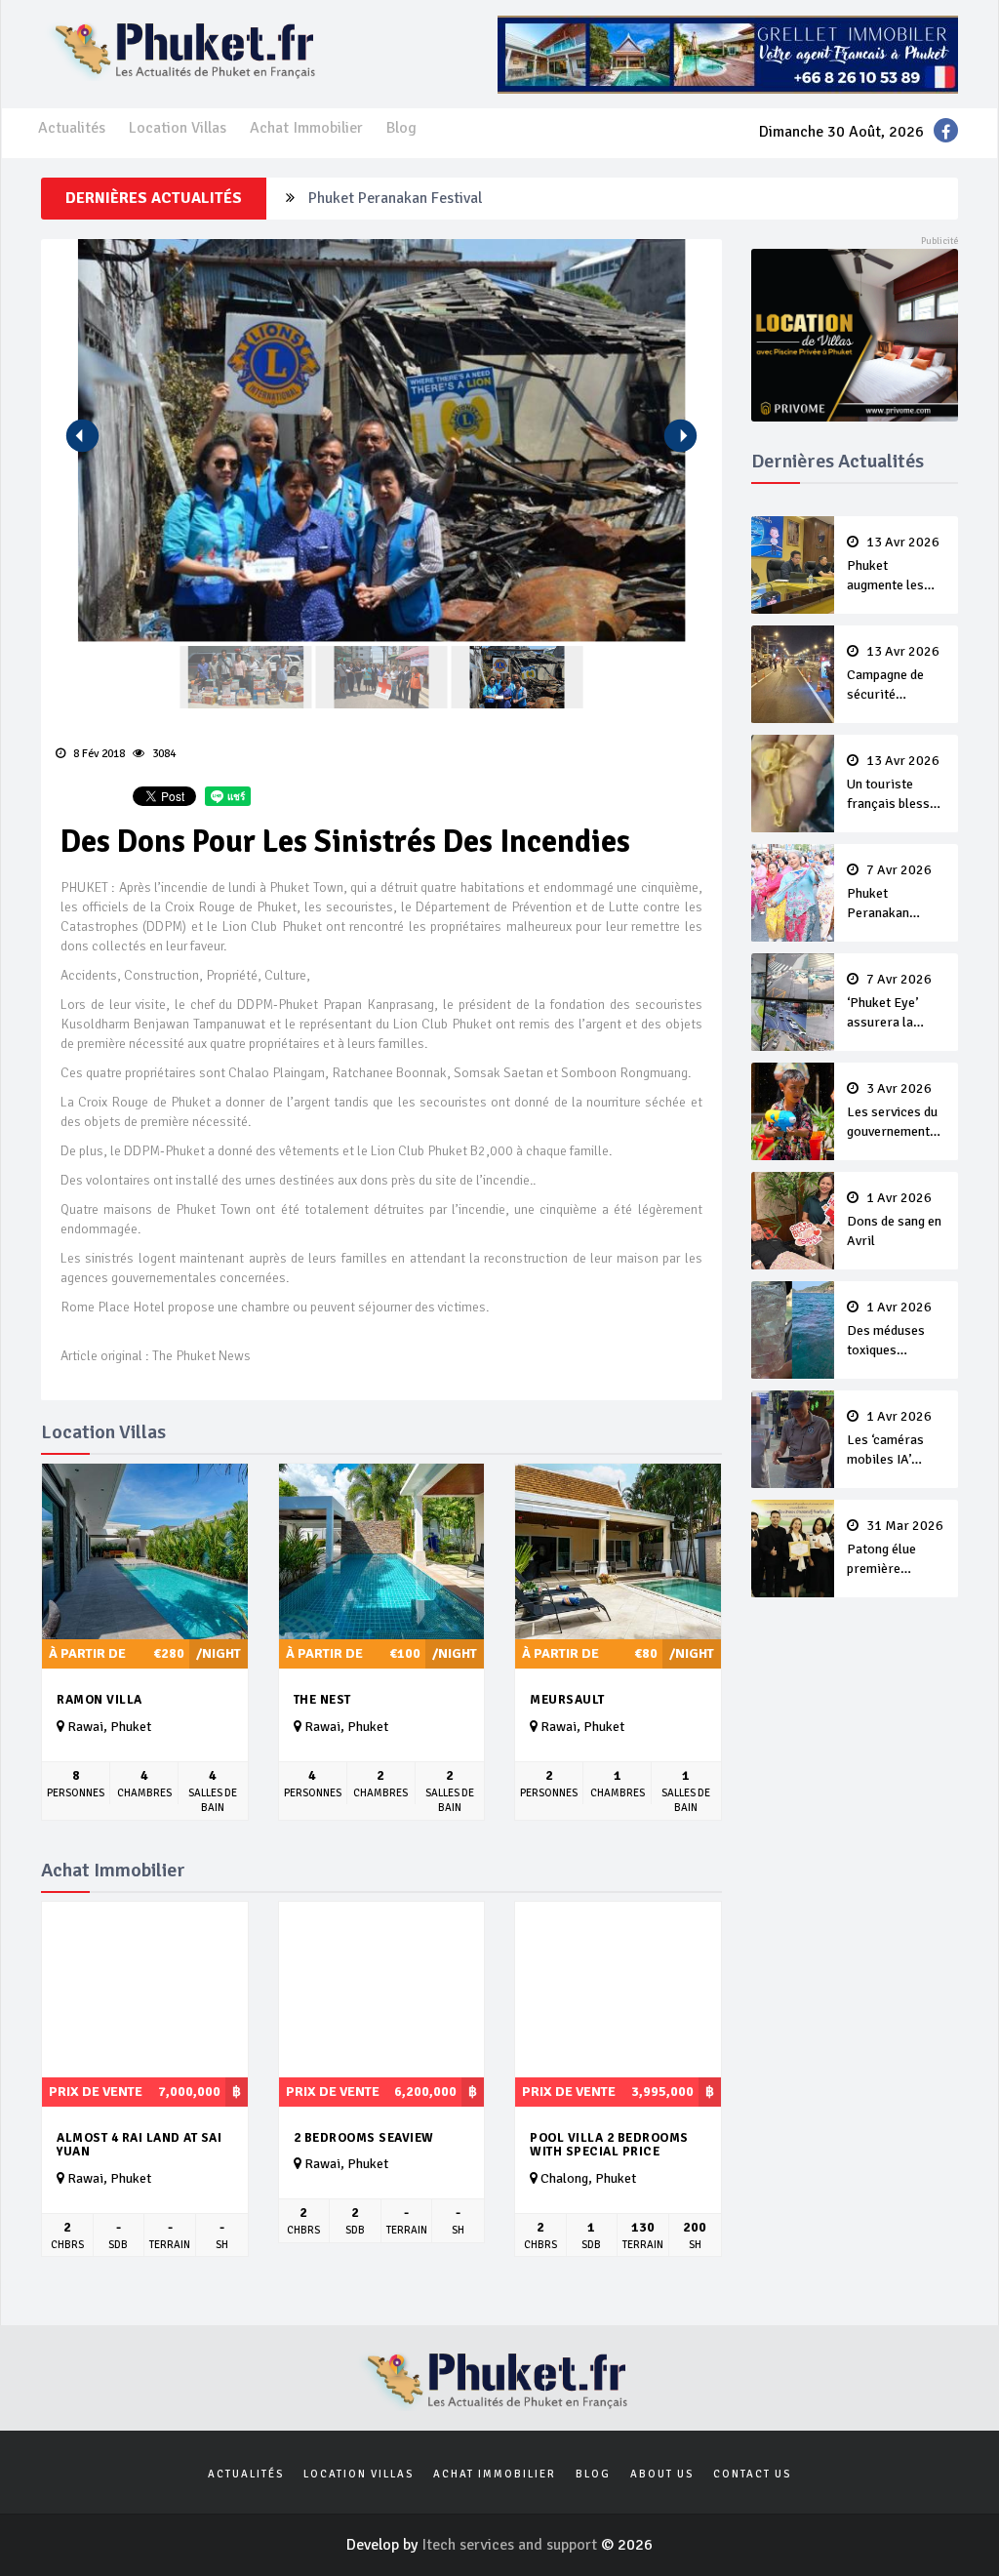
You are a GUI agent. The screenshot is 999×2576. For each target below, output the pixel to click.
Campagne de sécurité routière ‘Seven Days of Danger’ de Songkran (894, 674)
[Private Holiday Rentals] (855, 334)
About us (662, 2474)
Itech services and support (511, 2545)
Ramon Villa (100, 1700)
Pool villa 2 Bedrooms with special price (609, 2145)
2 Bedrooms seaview (364, 2138)
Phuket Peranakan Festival (395, 198)
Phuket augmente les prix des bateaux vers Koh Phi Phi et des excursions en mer (895, 565)
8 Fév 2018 (98, 754)
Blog (401, 128)
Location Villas (178, 128)
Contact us (752, 2474)
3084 (162, 754)
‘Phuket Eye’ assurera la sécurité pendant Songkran (896, 1002)
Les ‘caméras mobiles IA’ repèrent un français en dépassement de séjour (894, 1439)
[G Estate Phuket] (728, 54)
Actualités (72, 128)
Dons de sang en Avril (894, 1220)
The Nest (322, 1700)
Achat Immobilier (306, 128)
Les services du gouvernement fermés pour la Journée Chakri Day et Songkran (895, 1111)
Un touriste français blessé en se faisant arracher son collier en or (893, 784)
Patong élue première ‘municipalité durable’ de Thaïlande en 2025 (895, 1549)
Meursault (567, 1700)
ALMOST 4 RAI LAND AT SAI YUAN (139, 2145)
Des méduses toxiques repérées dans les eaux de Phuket (889, 1330)
